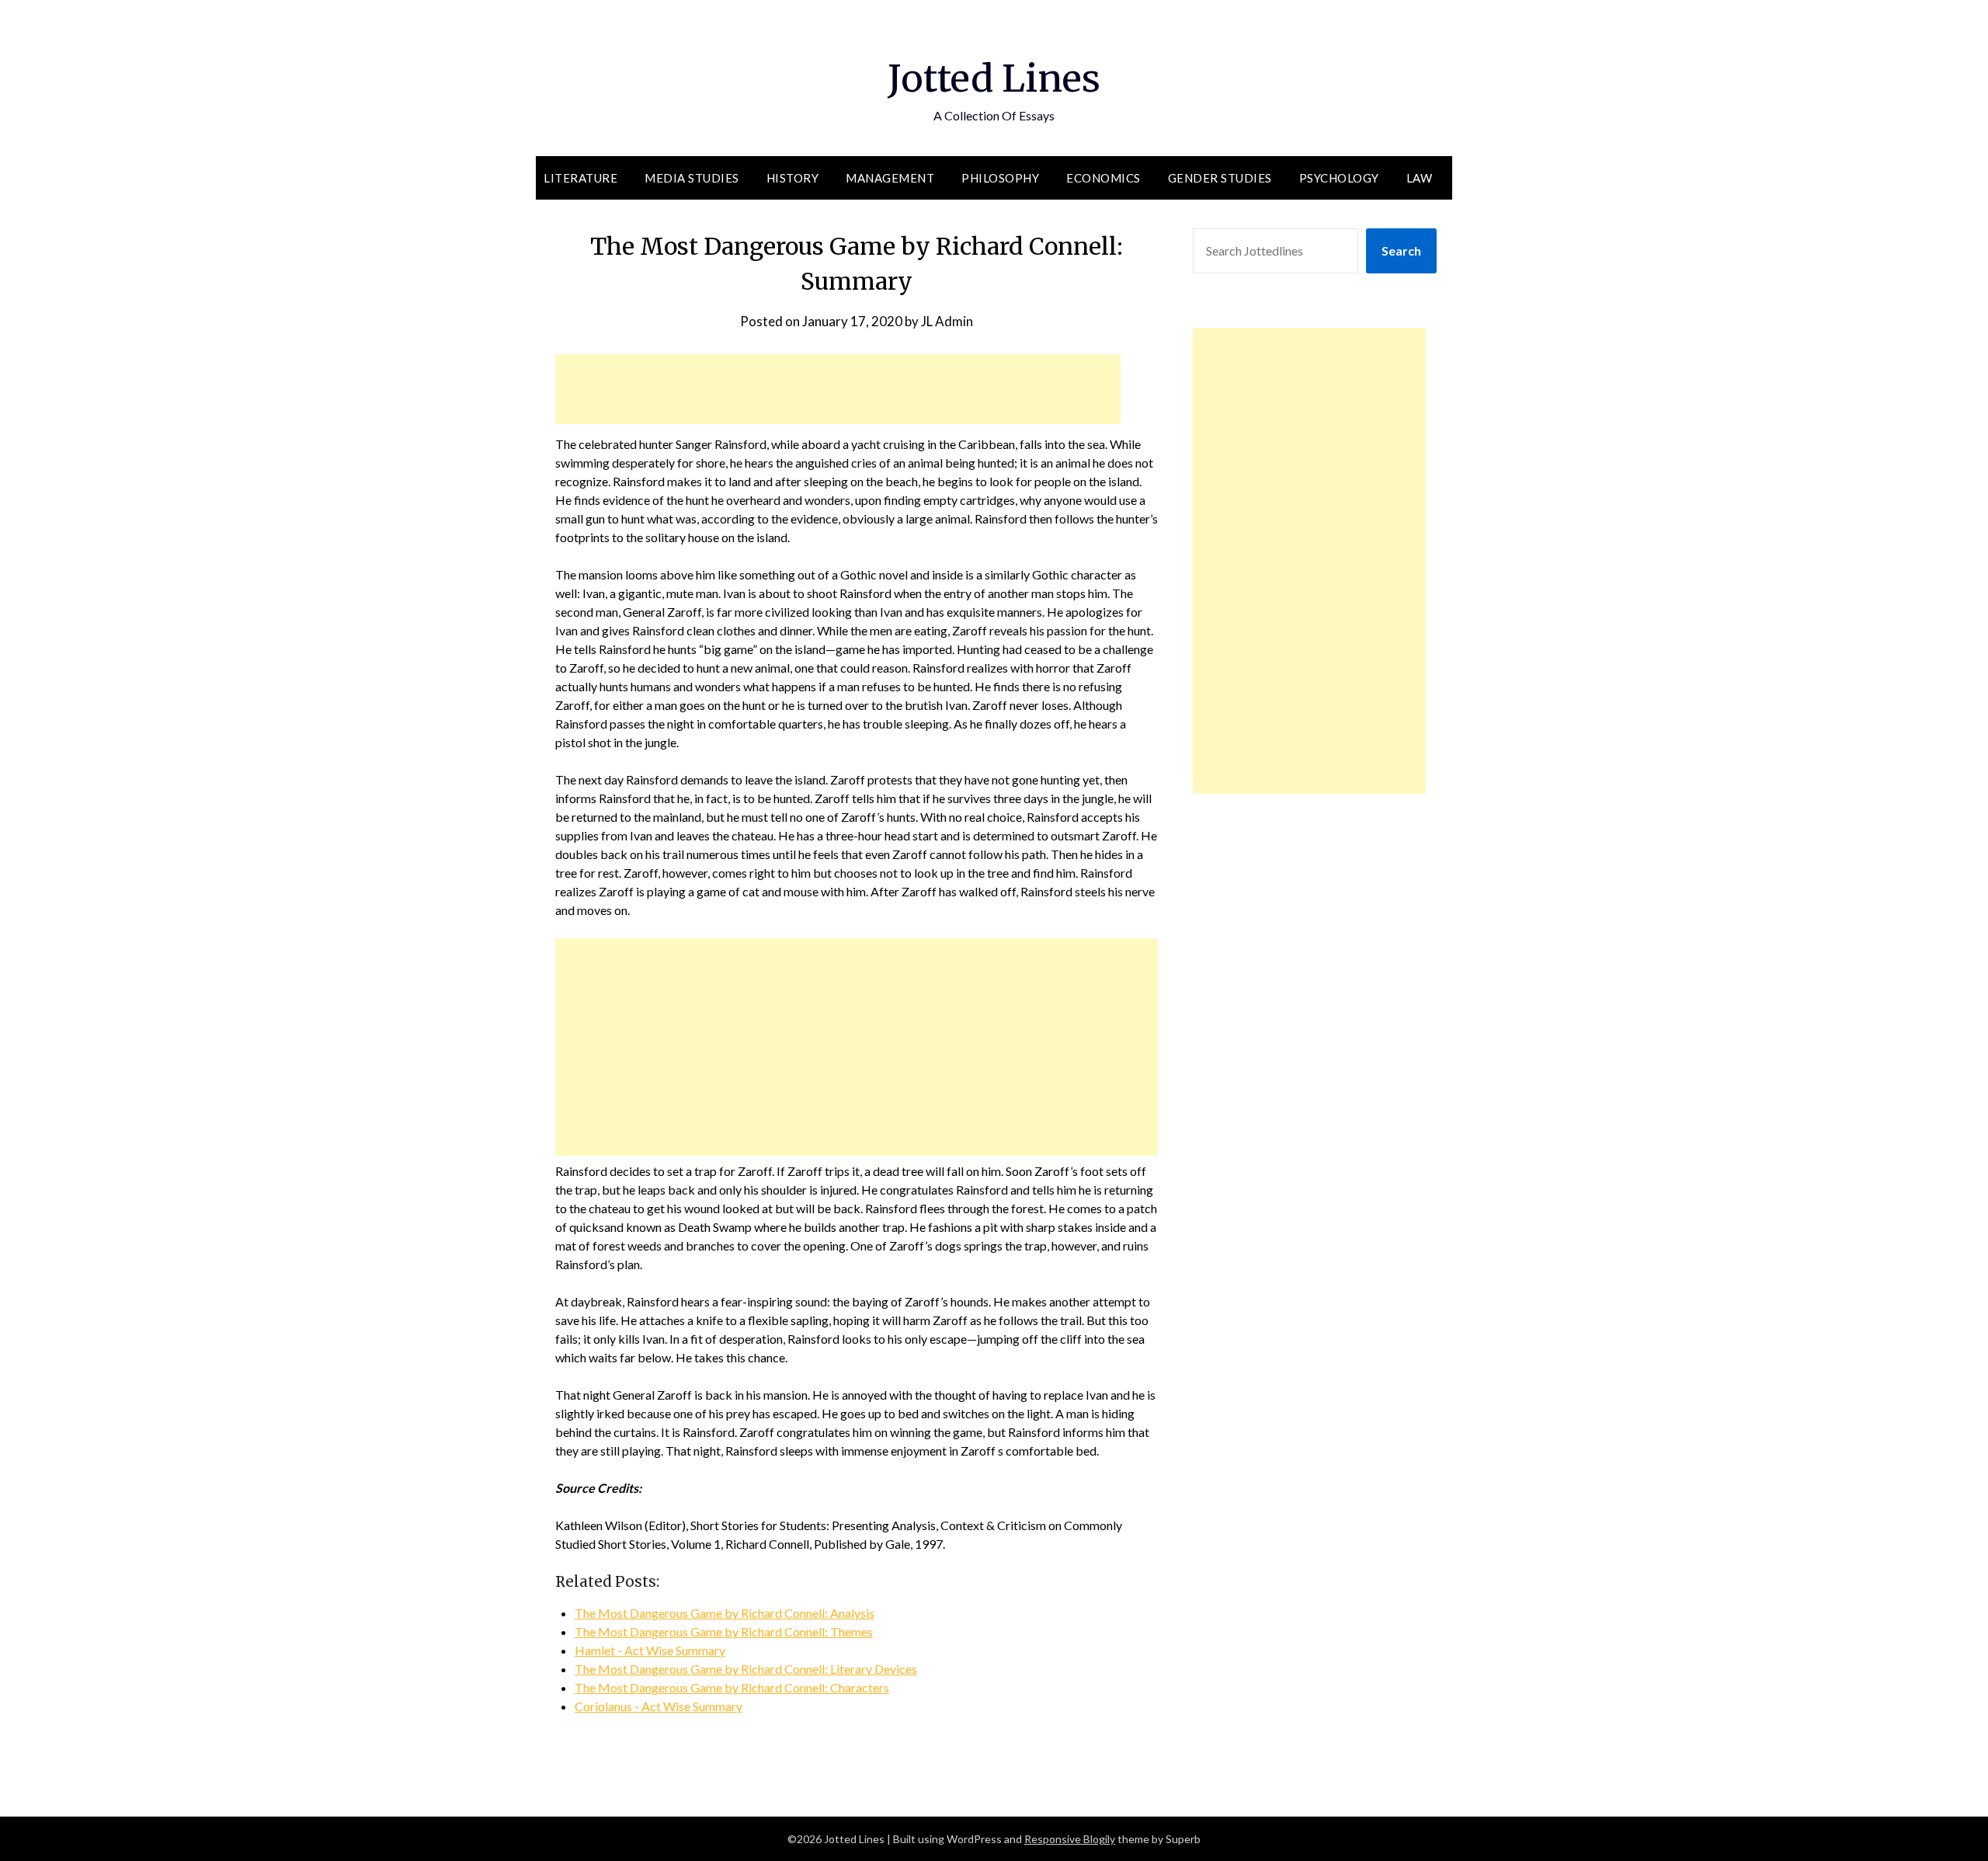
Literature (580, 178)
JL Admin (947, 321)
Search (1401, 250)
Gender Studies (1220, 178)
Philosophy (1000, 178)
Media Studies (692, 178)
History (793, 178)
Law (1420, 178)
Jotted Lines (994, 78)
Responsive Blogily (1070, 1839)
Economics (1103, 178)
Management (890, 178)
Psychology (1339, 178)
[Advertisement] (838, 389)
